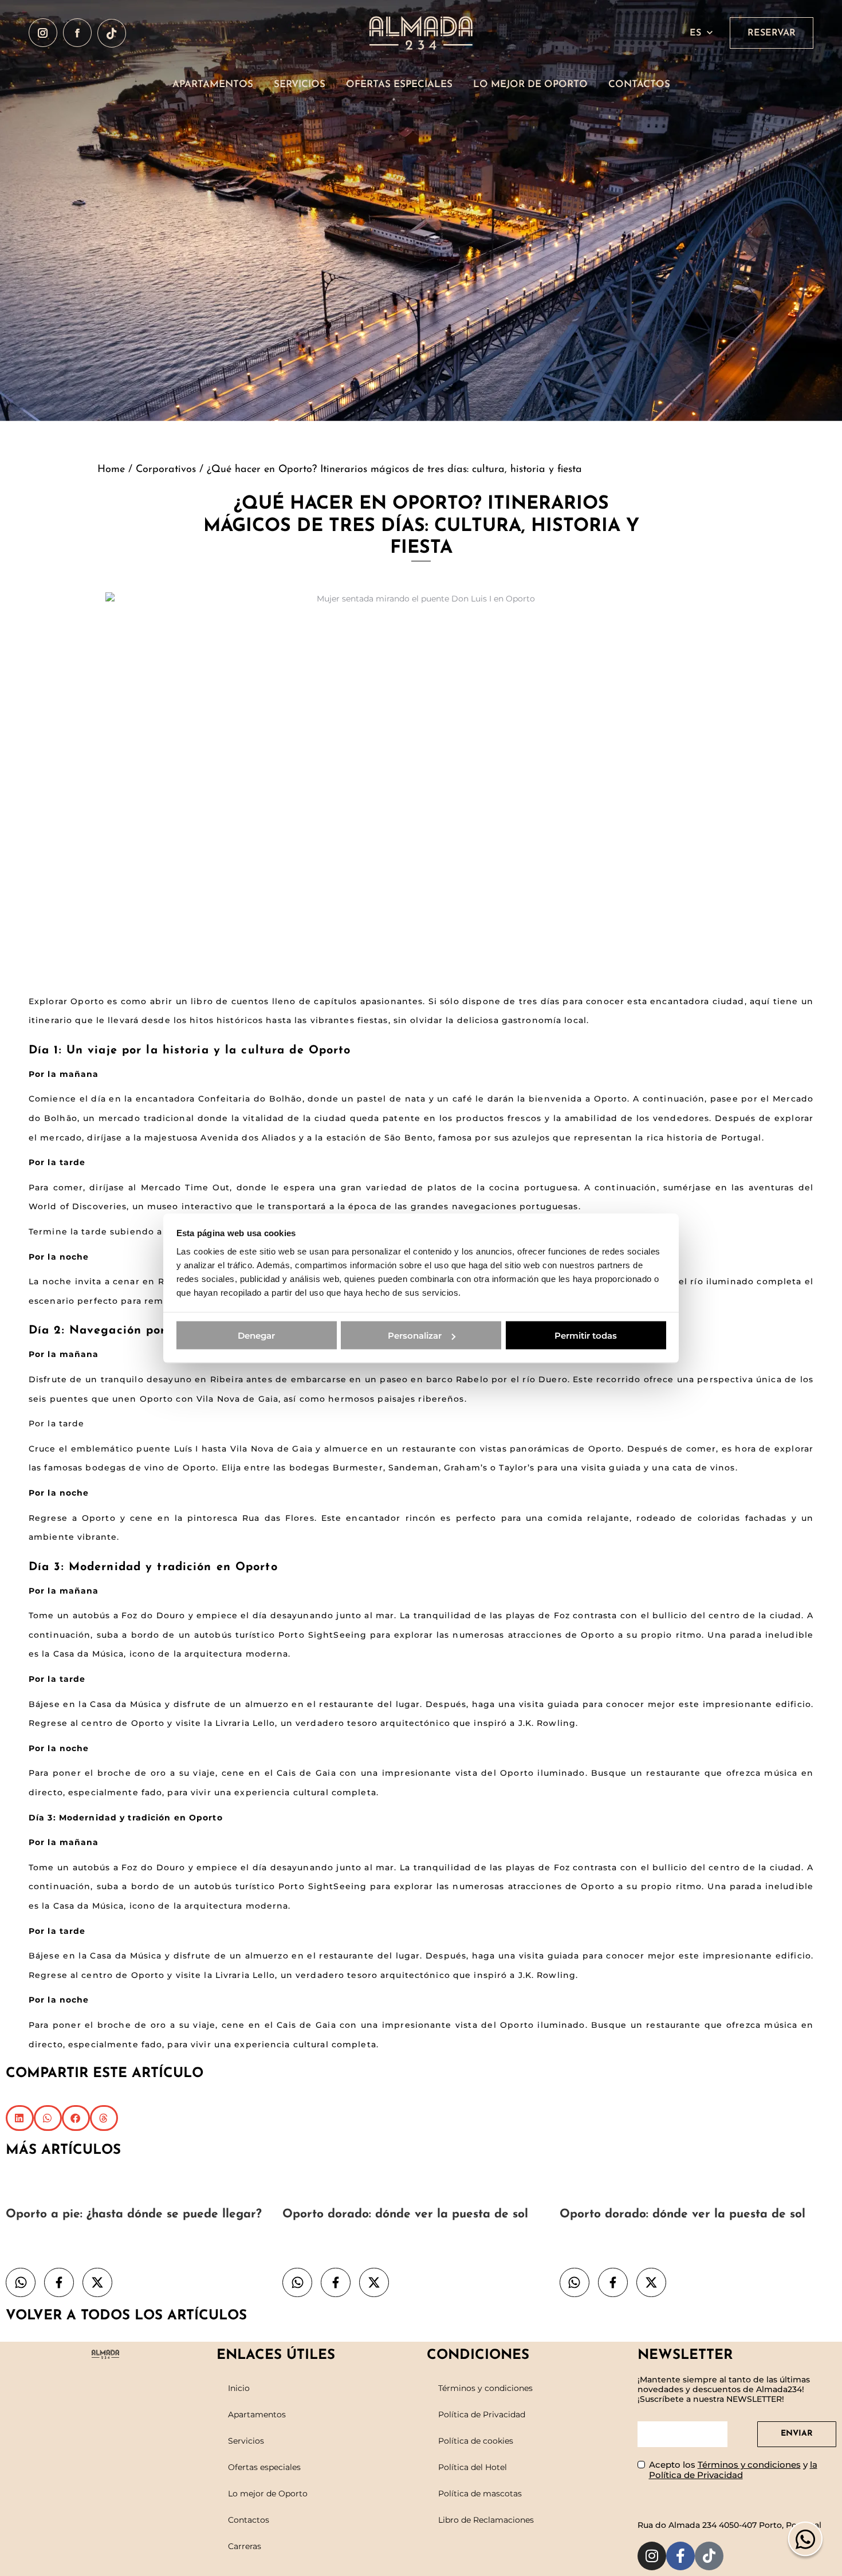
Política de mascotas (480, 2494)
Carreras (245, 2546)
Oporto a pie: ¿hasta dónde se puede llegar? (134, 2214)
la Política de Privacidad (733, 2470)
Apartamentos (257, 2414)
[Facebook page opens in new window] (77, 33)
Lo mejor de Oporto (268, 2494)
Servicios (246, 2441)
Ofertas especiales (264, 2467)
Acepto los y (733, 2470)
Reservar (772, 33)
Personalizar (415, 1336)
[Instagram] (652, 2556)
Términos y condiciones (485, 2388)
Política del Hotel (473, 2467)
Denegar (256, 1336)
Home (111, 470)
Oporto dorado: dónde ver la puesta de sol (405, 2214)
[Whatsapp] (805, 2543)
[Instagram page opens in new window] (43, 33)
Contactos (249, 2520)
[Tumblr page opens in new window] (112, 33)
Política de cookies (476, 2441)
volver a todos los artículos (126, 2316)
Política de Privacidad (482, 2414)
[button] (20, 2118)
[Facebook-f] (680, 2556)
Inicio (239, 2388)
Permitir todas (586, 1336)
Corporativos (166, 470)
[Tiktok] (709, 2556)
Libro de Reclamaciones (486, 2520)
